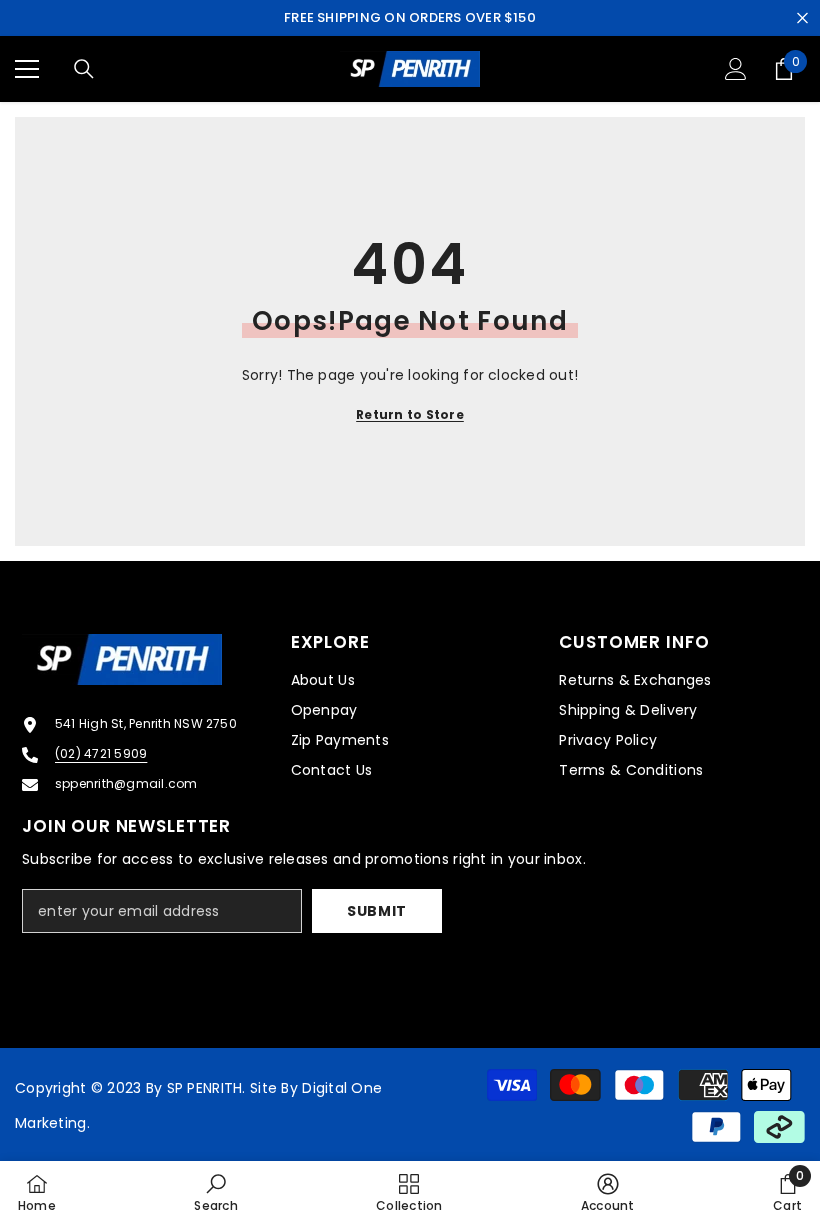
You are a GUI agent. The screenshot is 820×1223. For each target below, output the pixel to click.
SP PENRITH (205, 1088)
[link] (215, 1192)
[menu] (27, 69)
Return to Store (410, 414)
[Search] (84, 69)
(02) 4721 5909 (101, 753)
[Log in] (736, 69)
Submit (377, 911)
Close (802, 18)
